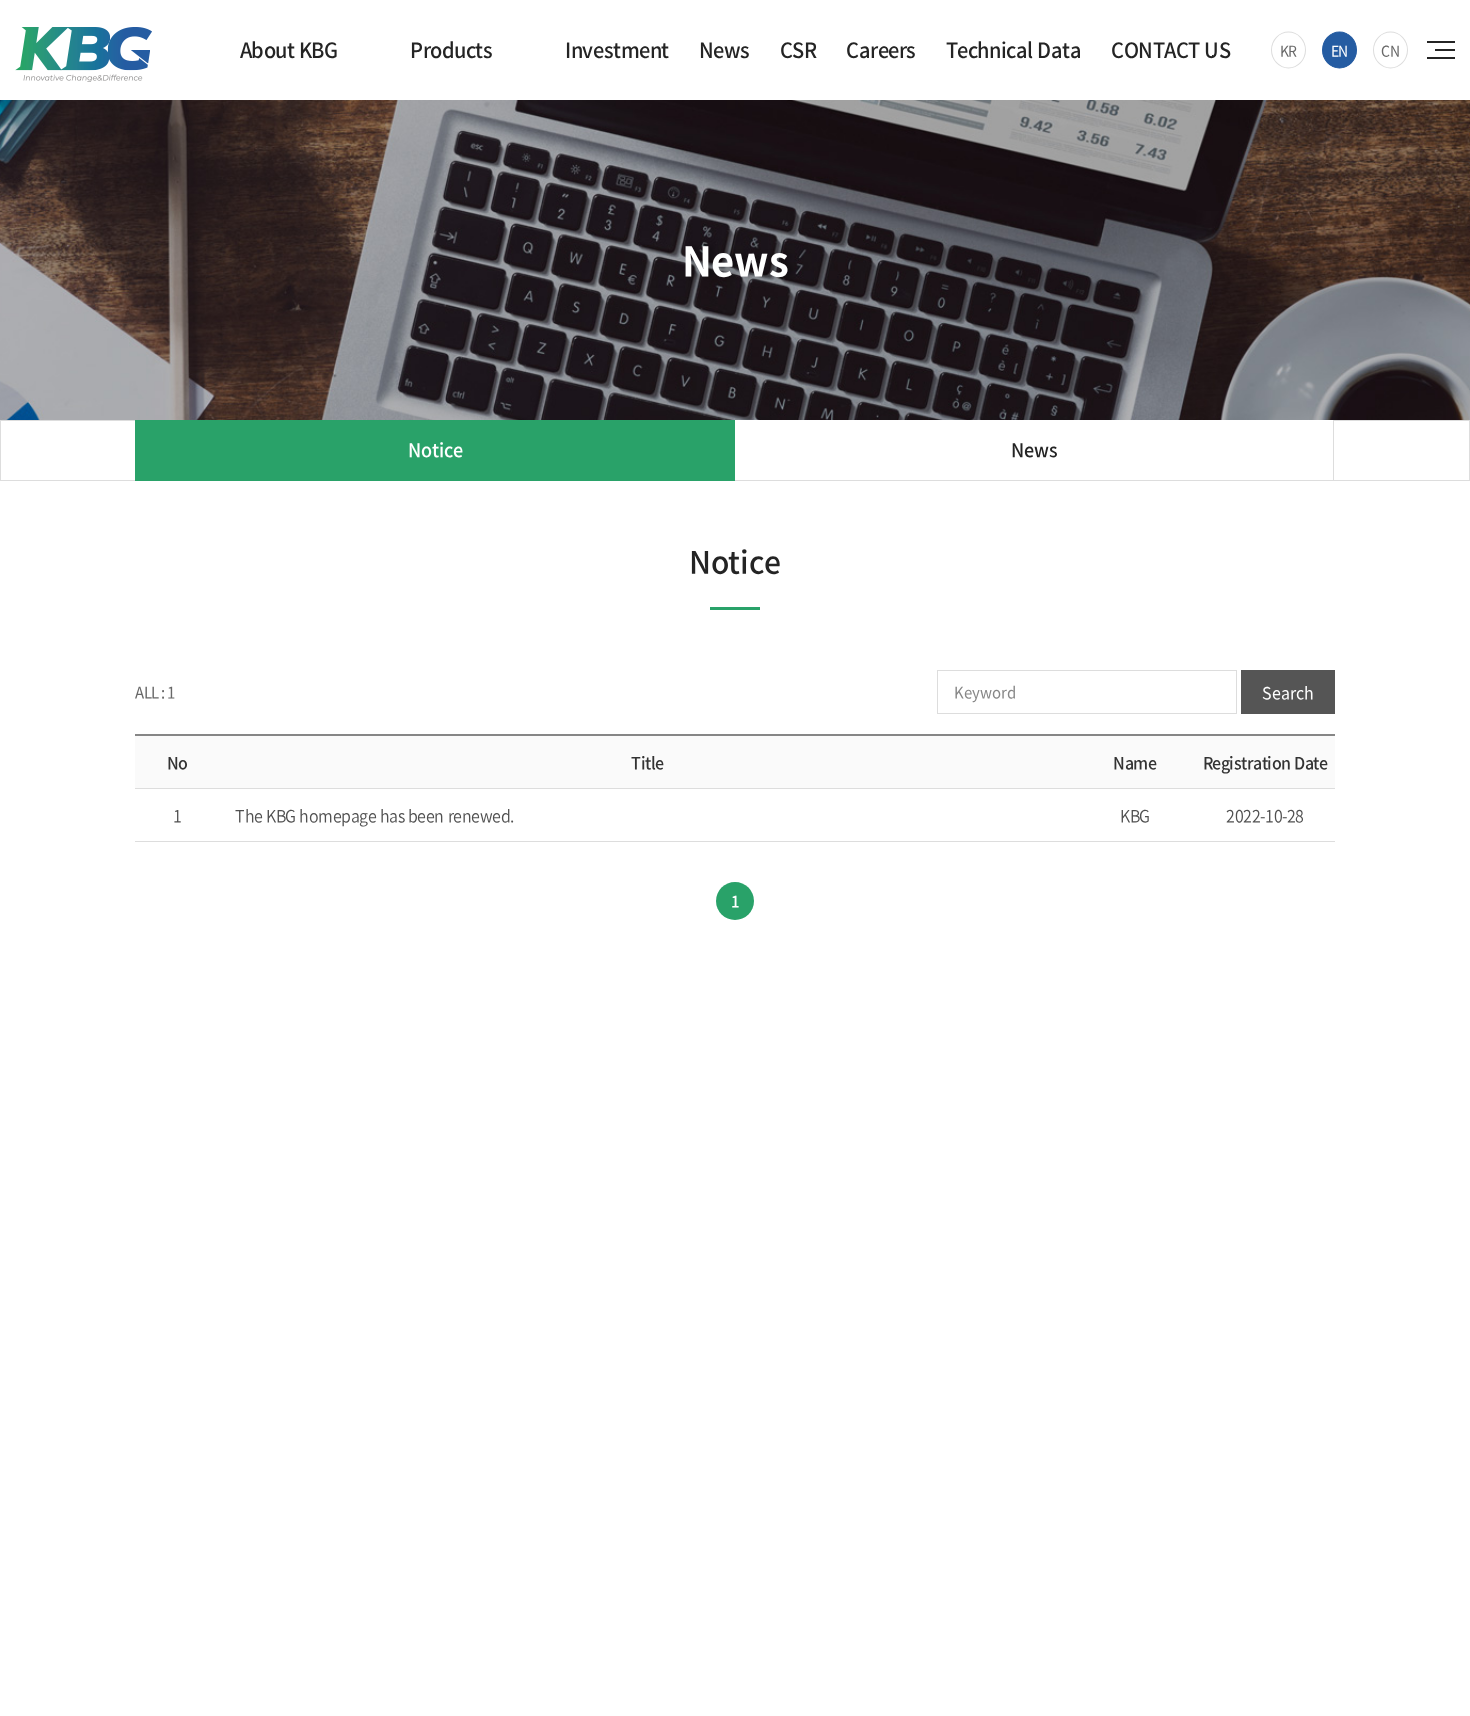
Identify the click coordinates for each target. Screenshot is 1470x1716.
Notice (435, 449)
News (724, 49)
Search (1288, 692)
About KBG (289, 49)
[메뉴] (1443, 50)
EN (1339, 50)
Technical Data (1013, 49)
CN (1390, 50)
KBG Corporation (83, 54)
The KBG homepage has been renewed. (374, 815)
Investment (616, 49)
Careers (881, 49)
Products (451, 49)
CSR (798, 49)
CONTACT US (1170, 49)
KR (1288, 50)
